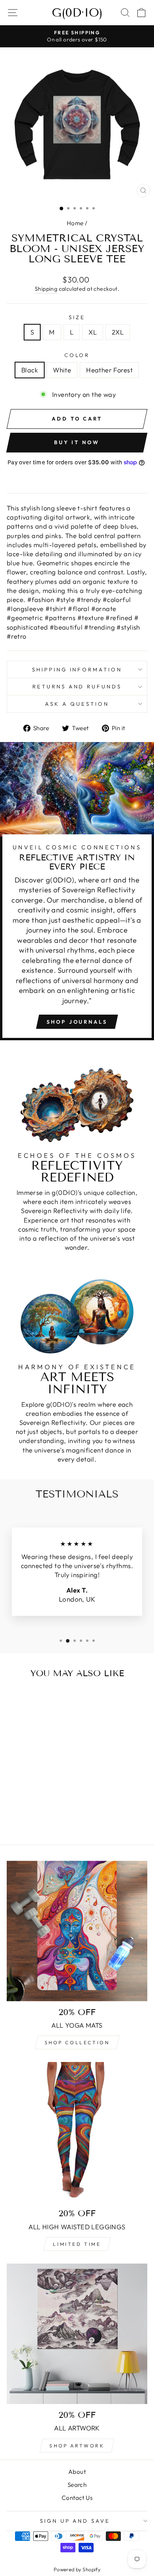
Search (77, 2485)
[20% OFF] (77, 2132)
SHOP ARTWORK (77, 2446)
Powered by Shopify (77, 2569)
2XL (118, 332)
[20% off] (77, 1931)
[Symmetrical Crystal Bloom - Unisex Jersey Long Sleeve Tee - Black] (24, 1808)
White (62, 370)
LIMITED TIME (77, 2244)
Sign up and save (75, 2521)
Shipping (46, 289)
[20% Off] (77, 2334)
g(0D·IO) (77, 13)
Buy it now (77, 442)
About (77, 2472)
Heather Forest (109, 370)
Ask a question (77, 704)
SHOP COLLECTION (77, 2042)
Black (30, 370)
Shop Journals (77, 1022)
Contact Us (77, 2498)
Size (77, 317)
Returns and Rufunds (77, 686)
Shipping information (77, 669)
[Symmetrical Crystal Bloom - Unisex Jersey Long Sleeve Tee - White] (33, 1808)
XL (93, 332)
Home (75, 223)
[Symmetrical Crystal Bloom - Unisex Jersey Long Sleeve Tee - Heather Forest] (42, 1808)
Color (77, 355)
